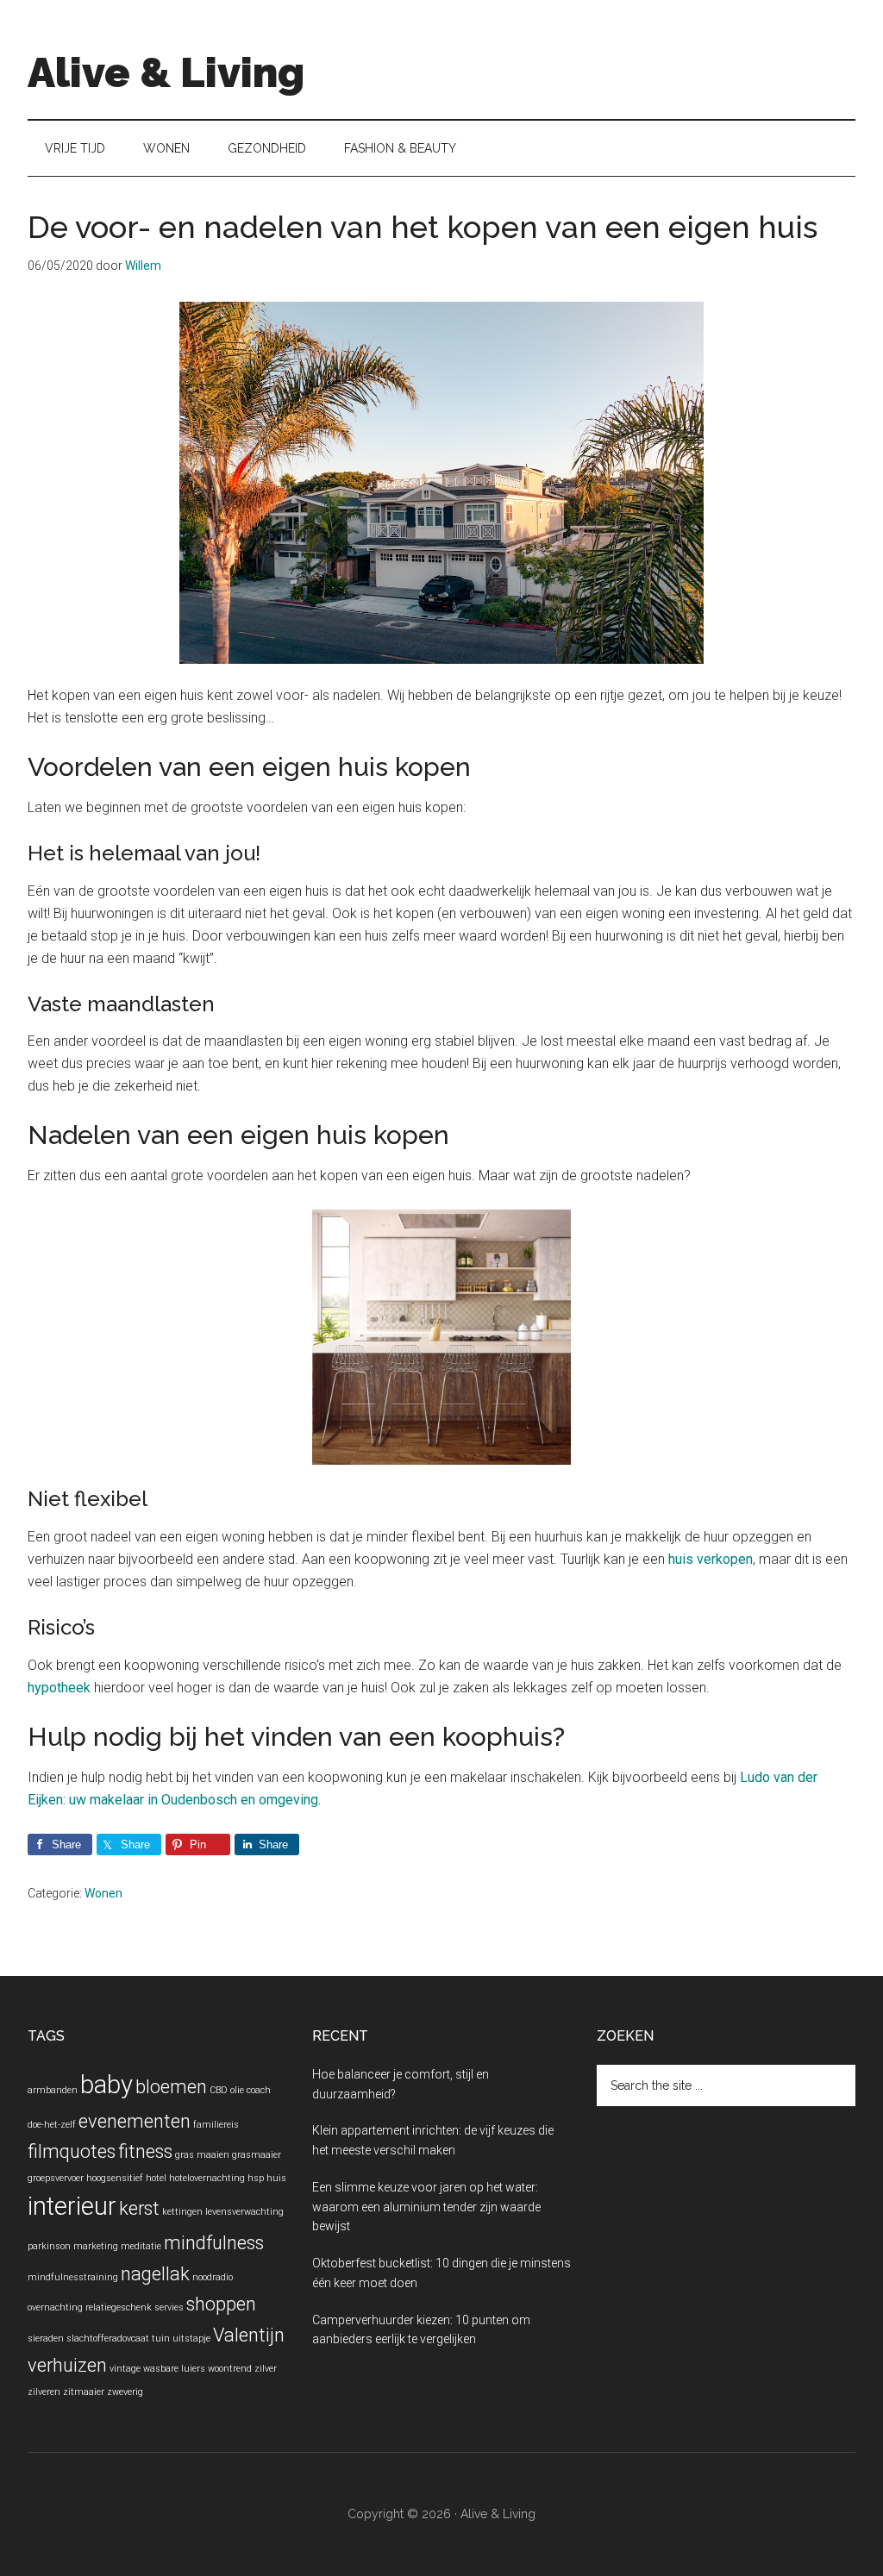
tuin (161, 2338)
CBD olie (227, 2090)
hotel (156, 2178)
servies (169, 2307)
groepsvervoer (56, 2178)
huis (276, 2178)
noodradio (213, 2277)
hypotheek (59, 1688)
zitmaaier (84, 2392)
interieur (72, 2206)
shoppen (221, 2304)
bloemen (171, 2087)
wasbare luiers (174, 2369)
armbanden (53, 2090)
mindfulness (214, 2243)
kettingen (182, 2212)
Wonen (103, 1893)
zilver (266, 2369)
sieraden (46, 2338)
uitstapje (191, 2338)
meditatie (141, 2246)
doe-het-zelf (52, 2125)
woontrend (230, 2369)
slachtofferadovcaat (108, 2338)
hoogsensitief (115, 2178)
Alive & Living (166, 72)
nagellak (155, 2274)
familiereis (216, 2125)
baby (106, 2085)
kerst (139, 2208)
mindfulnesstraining (73, 2277)
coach (259, 2090)
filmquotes (72, 2151)
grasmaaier (257, 2155)
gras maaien (202, 2155)
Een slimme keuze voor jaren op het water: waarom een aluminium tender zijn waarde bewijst (426, 2207)
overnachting (55, 2307)
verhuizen (67, 2365)
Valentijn (249, 2335)
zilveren (44, 2392)
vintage (125, 2369)
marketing (96, 2246)
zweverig (125, 2392)
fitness (145, 2151)
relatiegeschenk (119, 2307)
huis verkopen (711, 1559)
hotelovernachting (207, 2178)
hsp (256, 2178)
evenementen (135, 2121)
